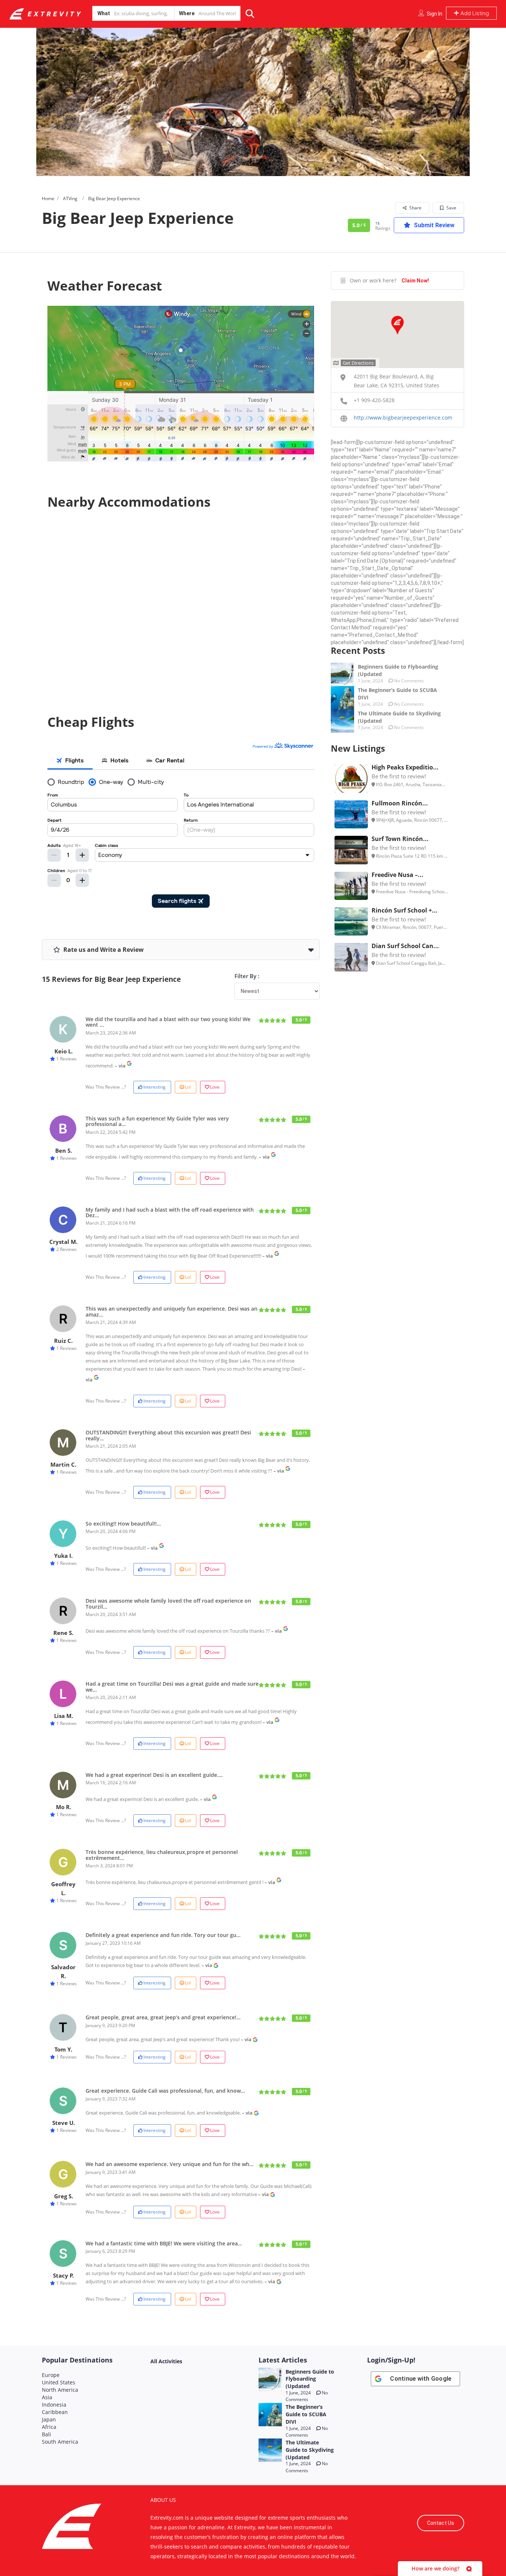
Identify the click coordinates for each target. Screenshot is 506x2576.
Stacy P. (63, 2275)
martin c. (63, 1464)
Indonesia (54, 2405)
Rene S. (63, 1633)
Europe (51, 2375)
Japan (49, 2419)
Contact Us (441, 2523)
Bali (46, 2434)
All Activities (166, 2361)
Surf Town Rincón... (400, 839)
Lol (188, 1087)
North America (60, 2390)
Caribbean (55, 2412)
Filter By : (247, 976)
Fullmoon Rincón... (400, 803)
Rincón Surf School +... (405, 910)
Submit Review (433, 225)
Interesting (154, 1087)
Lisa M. (64, 1716)
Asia (47, 2397)
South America (60, 2442)
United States (59, 2382)
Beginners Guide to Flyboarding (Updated (310, 2379)
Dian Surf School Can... (405, 946)
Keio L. (64, 1051)
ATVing (70, 198)
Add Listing (474, 13)
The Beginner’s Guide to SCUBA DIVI (306, 2414)
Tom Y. (63, 2049)
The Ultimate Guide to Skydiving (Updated (310, 2450)
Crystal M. (63, 1242)
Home (48, 198)
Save (451, 208)
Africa (49, 2427)
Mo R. (64, 1807)
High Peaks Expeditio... (405, 767)
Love (215, 1087)
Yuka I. (63, 1556)
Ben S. (64, 1150)
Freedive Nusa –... (397, 875)
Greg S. (64, 2196)
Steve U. (64, 2123)
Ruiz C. (63, 1341)
